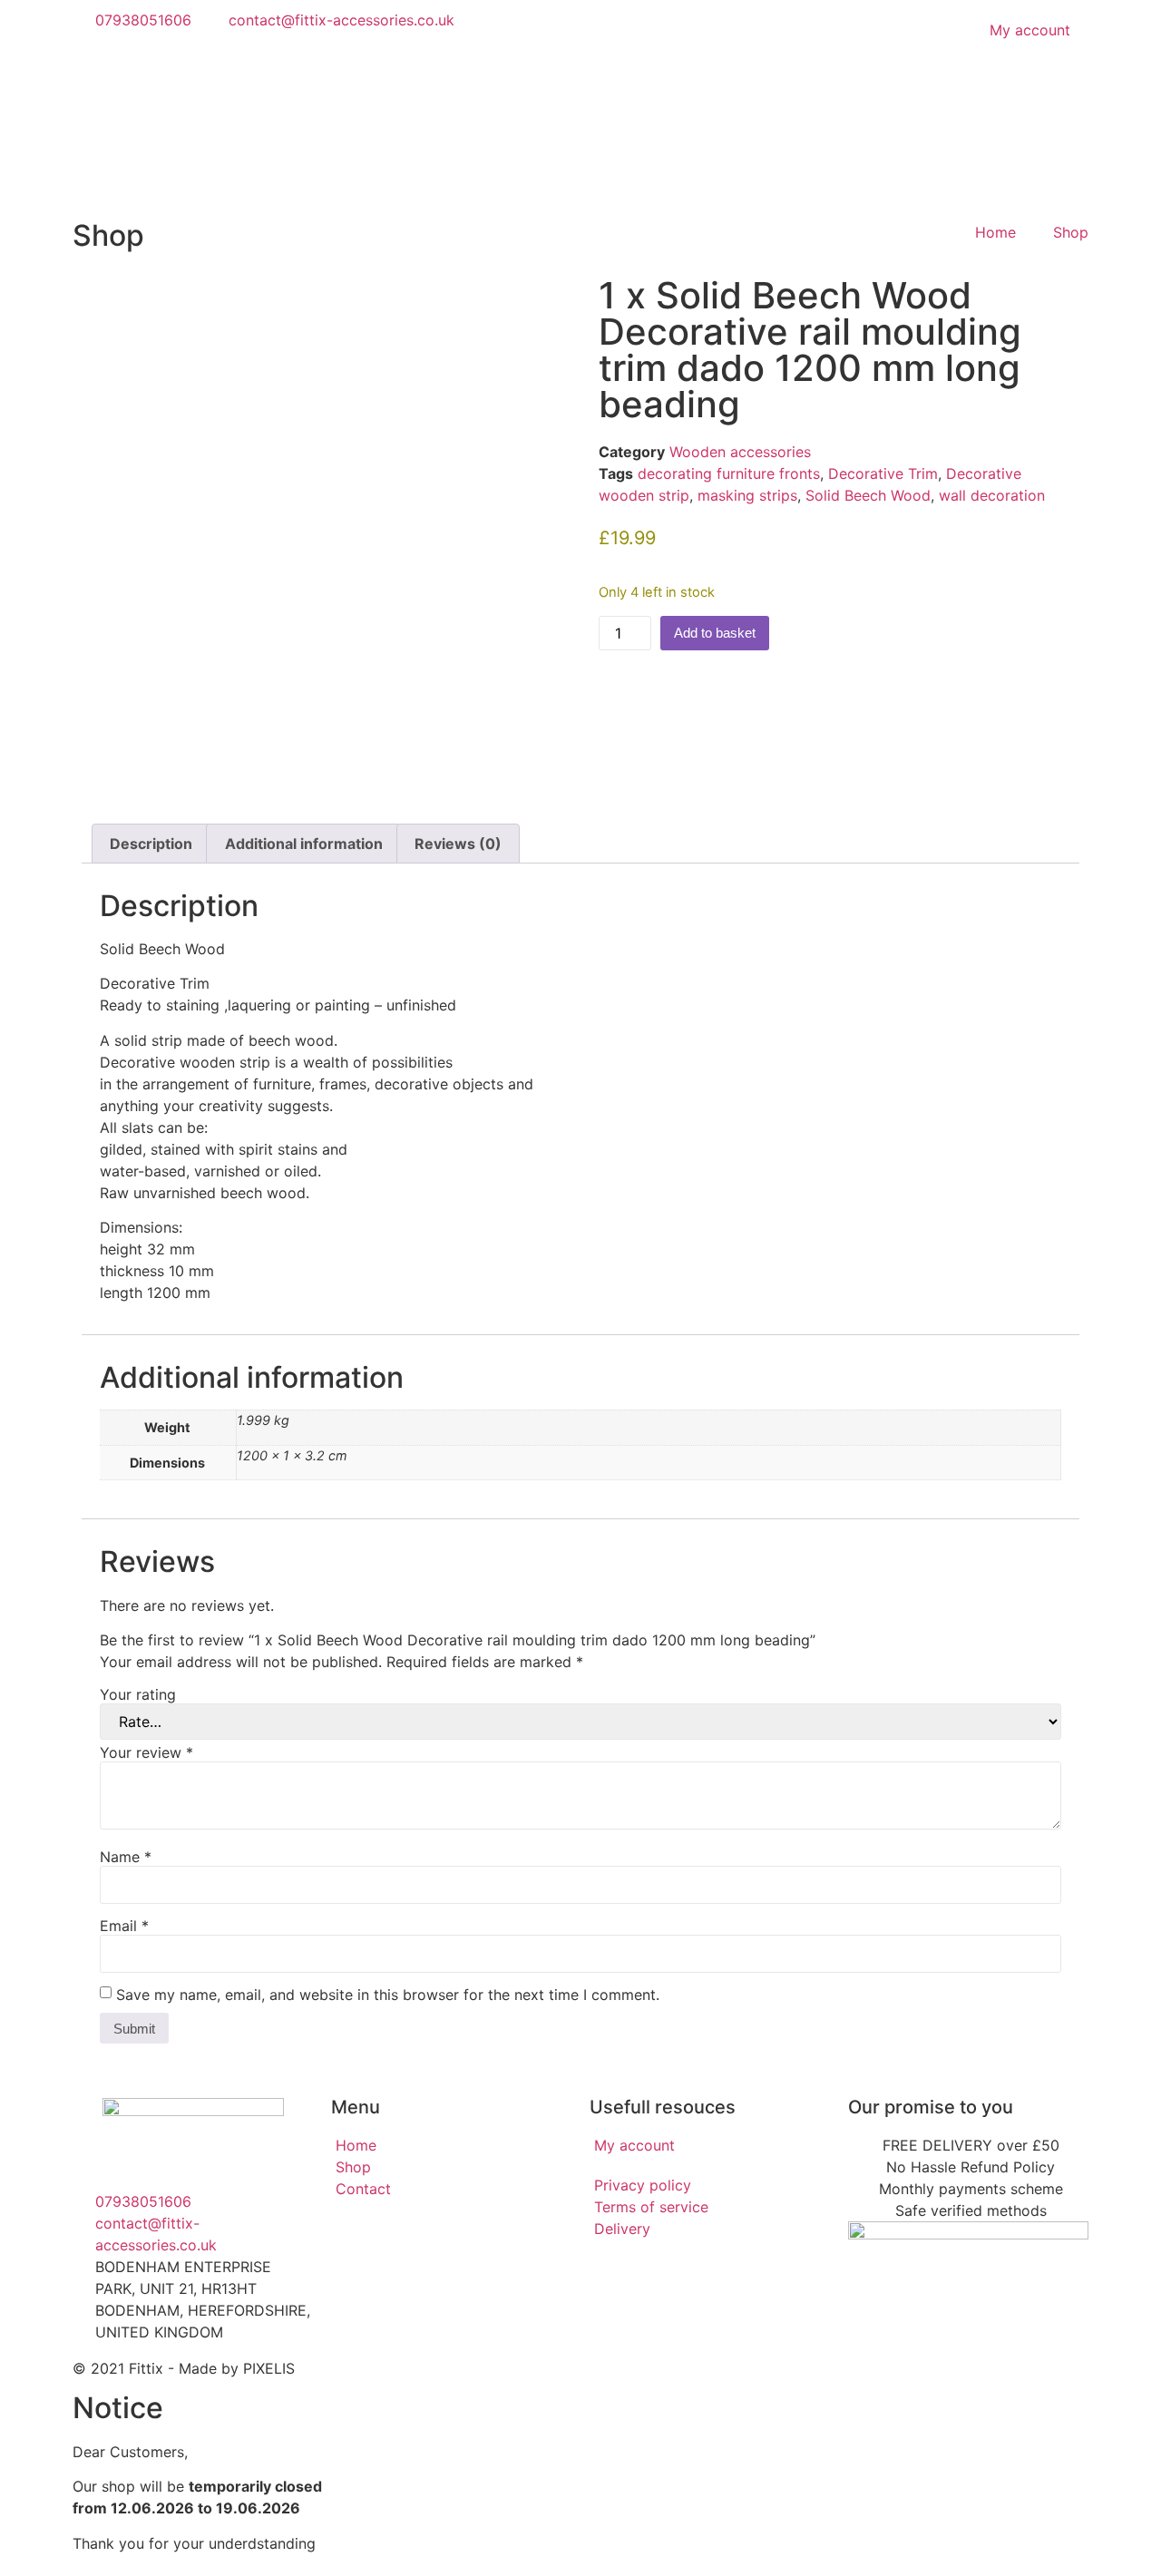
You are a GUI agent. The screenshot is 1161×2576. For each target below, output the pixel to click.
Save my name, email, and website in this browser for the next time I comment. (388, 1995)
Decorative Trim (883, 473)
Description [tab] (151, 844)
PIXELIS (269, 2368)
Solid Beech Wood (868, 495)
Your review (146, 1752)
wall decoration (992, 495)
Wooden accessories (740, 452)
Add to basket (715, 633)
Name (126, 1857)
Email (124, 1926)
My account (1030, 30)
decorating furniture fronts (729, 473)
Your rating (138, 1694)
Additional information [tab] (304, 844)
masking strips (747, 495)
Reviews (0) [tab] (458, 844)
